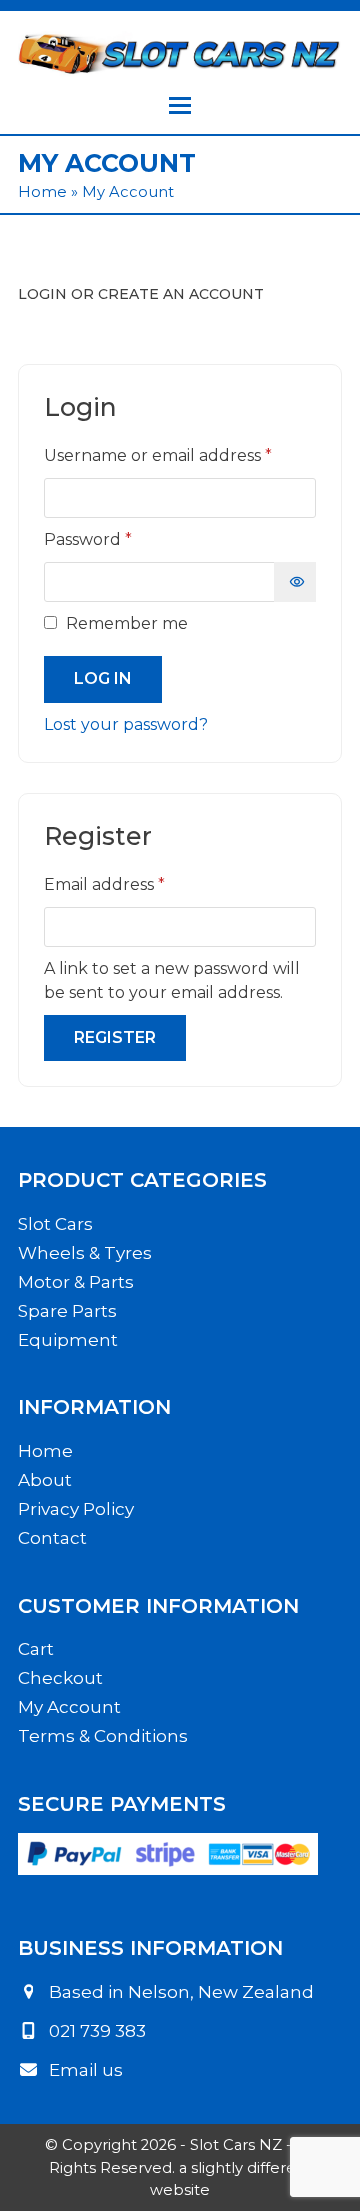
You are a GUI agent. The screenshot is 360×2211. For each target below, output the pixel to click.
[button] (180, 105)
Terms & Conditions (103, 1736)
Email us (86, 2070)
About (45, 1480)
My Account (69, 1707)
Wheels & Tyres (85, 1253)
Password (125, 539)
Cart (36, 1649)
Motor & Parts (76, 1282)
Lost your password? (126, 724)
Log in (103, 678)
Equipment (68, 1340)
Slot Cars (55, 1224)
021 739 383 (97, 2031)
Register (115, 1037)
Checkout (60, 1678)
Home (42, 192)
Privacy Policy (76, 1509)
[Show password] (295, 582)
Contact (52, 1538)
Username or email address (180, 455)
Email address (142, 884)
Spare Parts (67, 1311)
